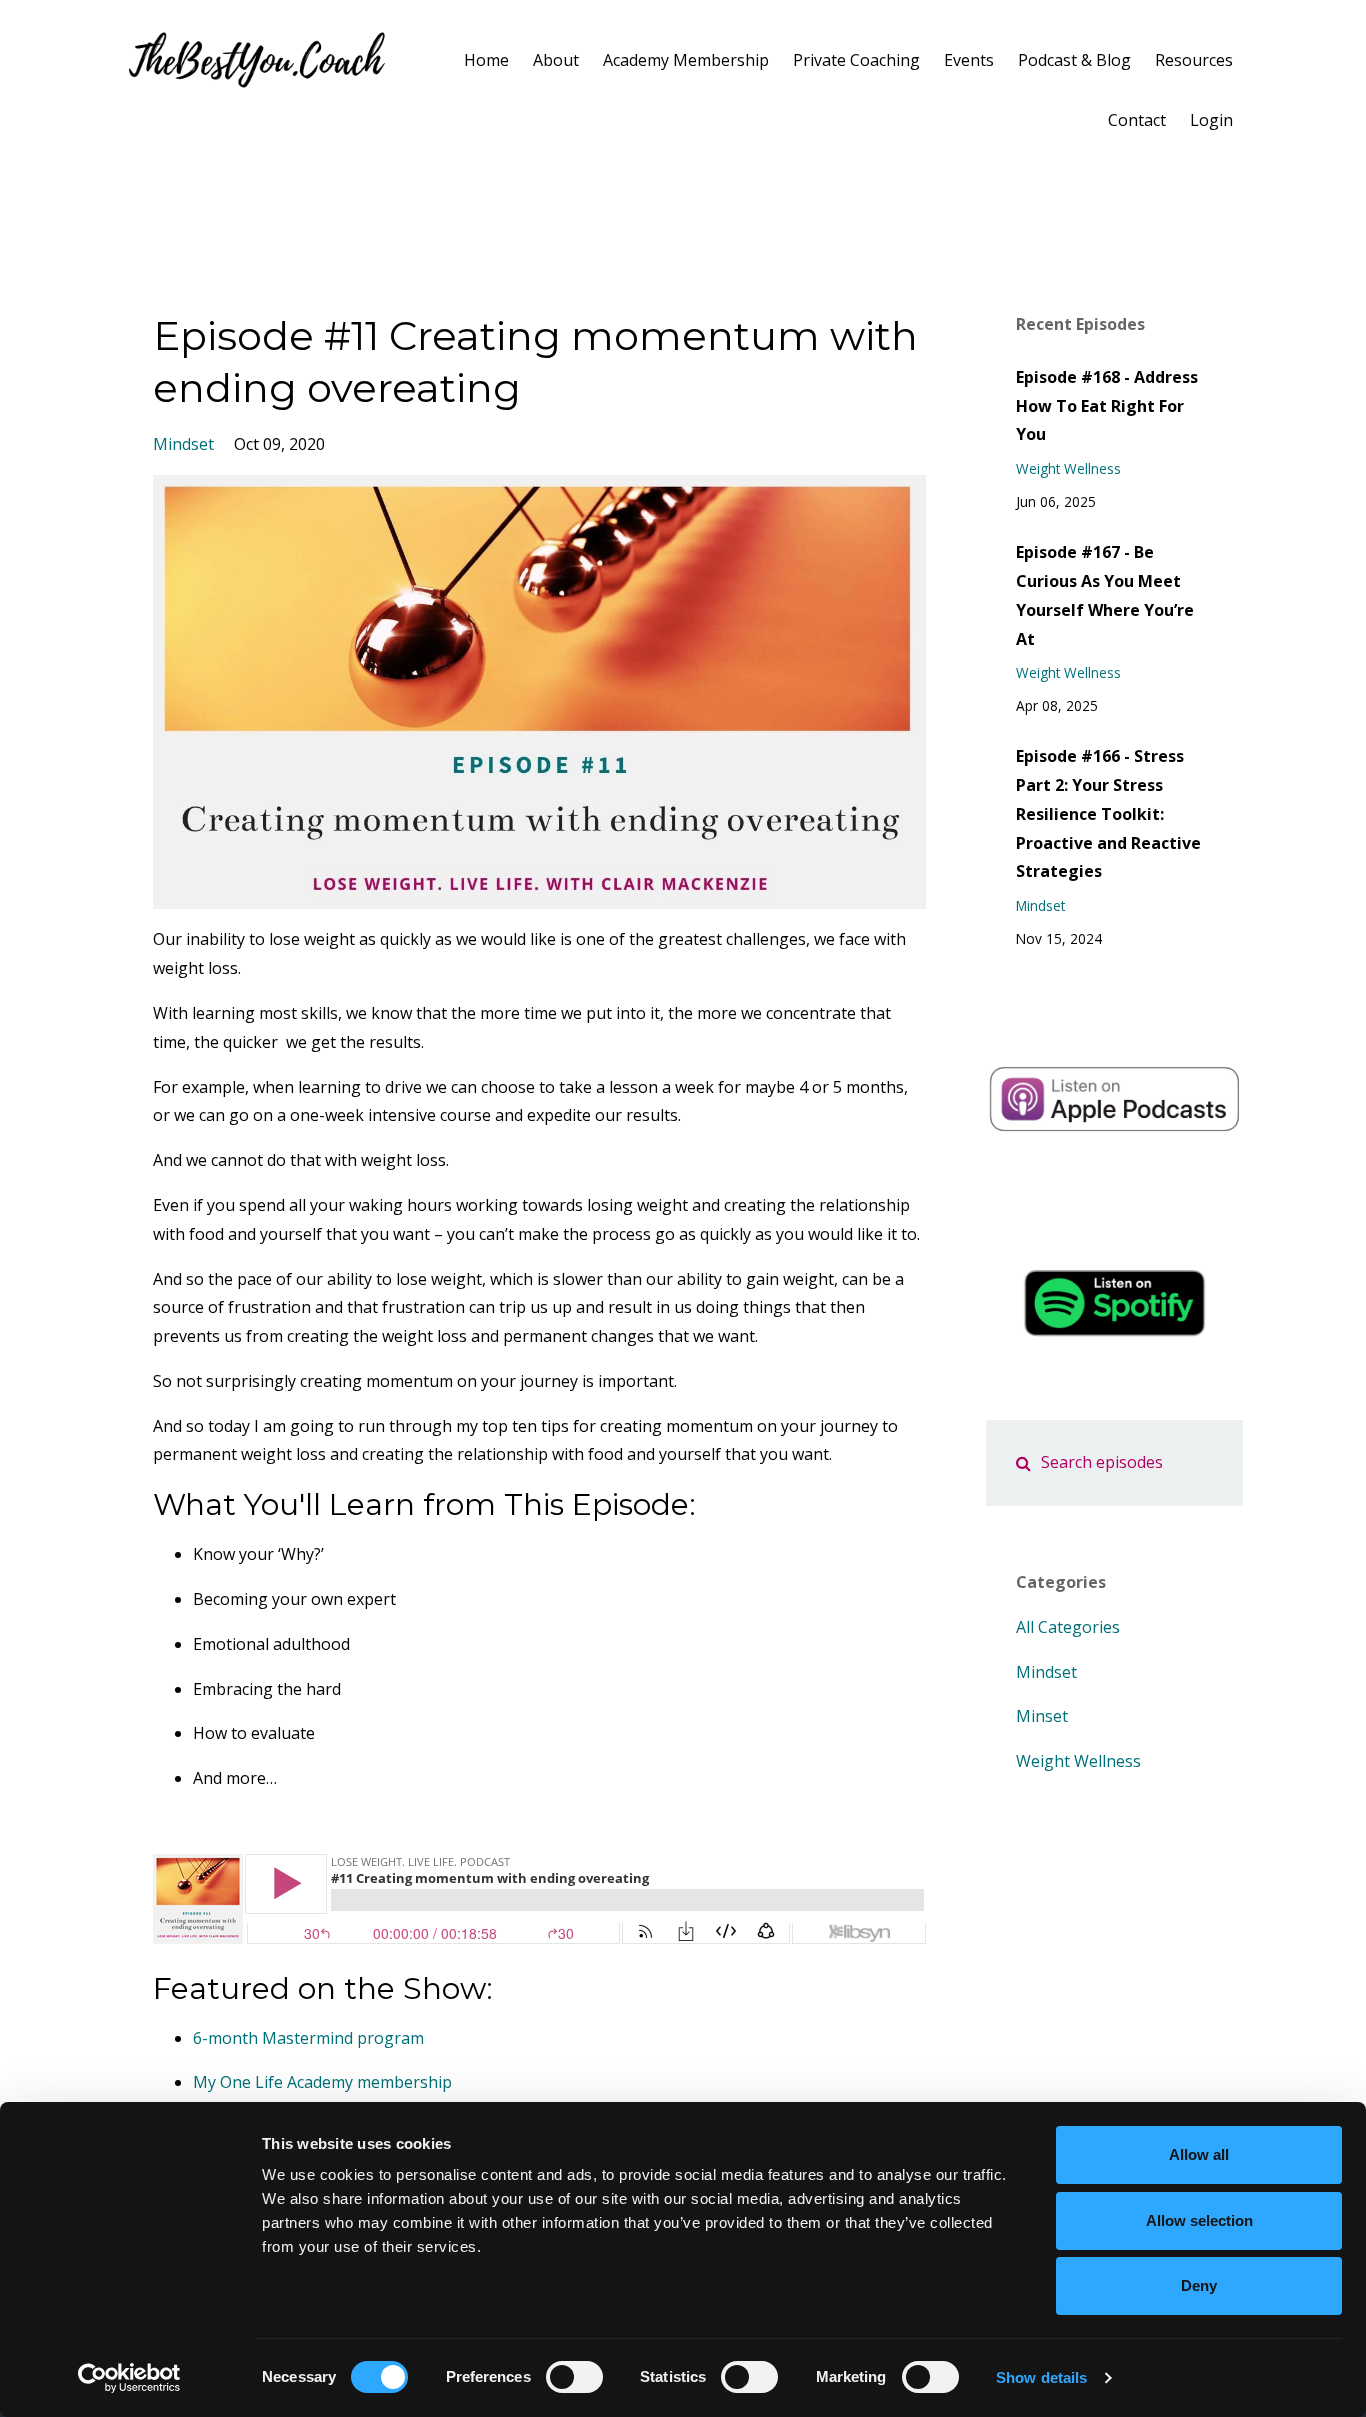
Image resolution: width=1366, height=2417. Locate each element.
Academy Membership (686, 60)
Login (1211, 120)
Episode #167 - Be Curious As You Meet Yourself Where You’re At (1105, 595)
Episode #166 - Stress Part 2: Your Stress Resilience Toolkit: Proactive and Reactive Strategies (1108, 813)
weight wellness (1068, 468)
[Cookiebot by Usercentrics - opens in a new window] (129, 2378)
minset (1042, 1716)
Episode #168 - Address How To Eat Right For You (1107, 406)
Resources (1194, 60)
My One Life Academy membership (322, 2082)
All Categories (1068, 1627)
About (556, 60)
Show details (1041, 2377)
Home (486, 60)
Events (969, 60)
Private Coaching (856, 60)
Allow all (1199, 2154)
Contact (1137, 120)
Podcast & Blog (1074, 60)
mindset (183, 444)
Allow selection (1199, 2220)
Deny (1199, 2285)
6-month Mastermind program (308, 2038)
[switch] (574, 2377)
